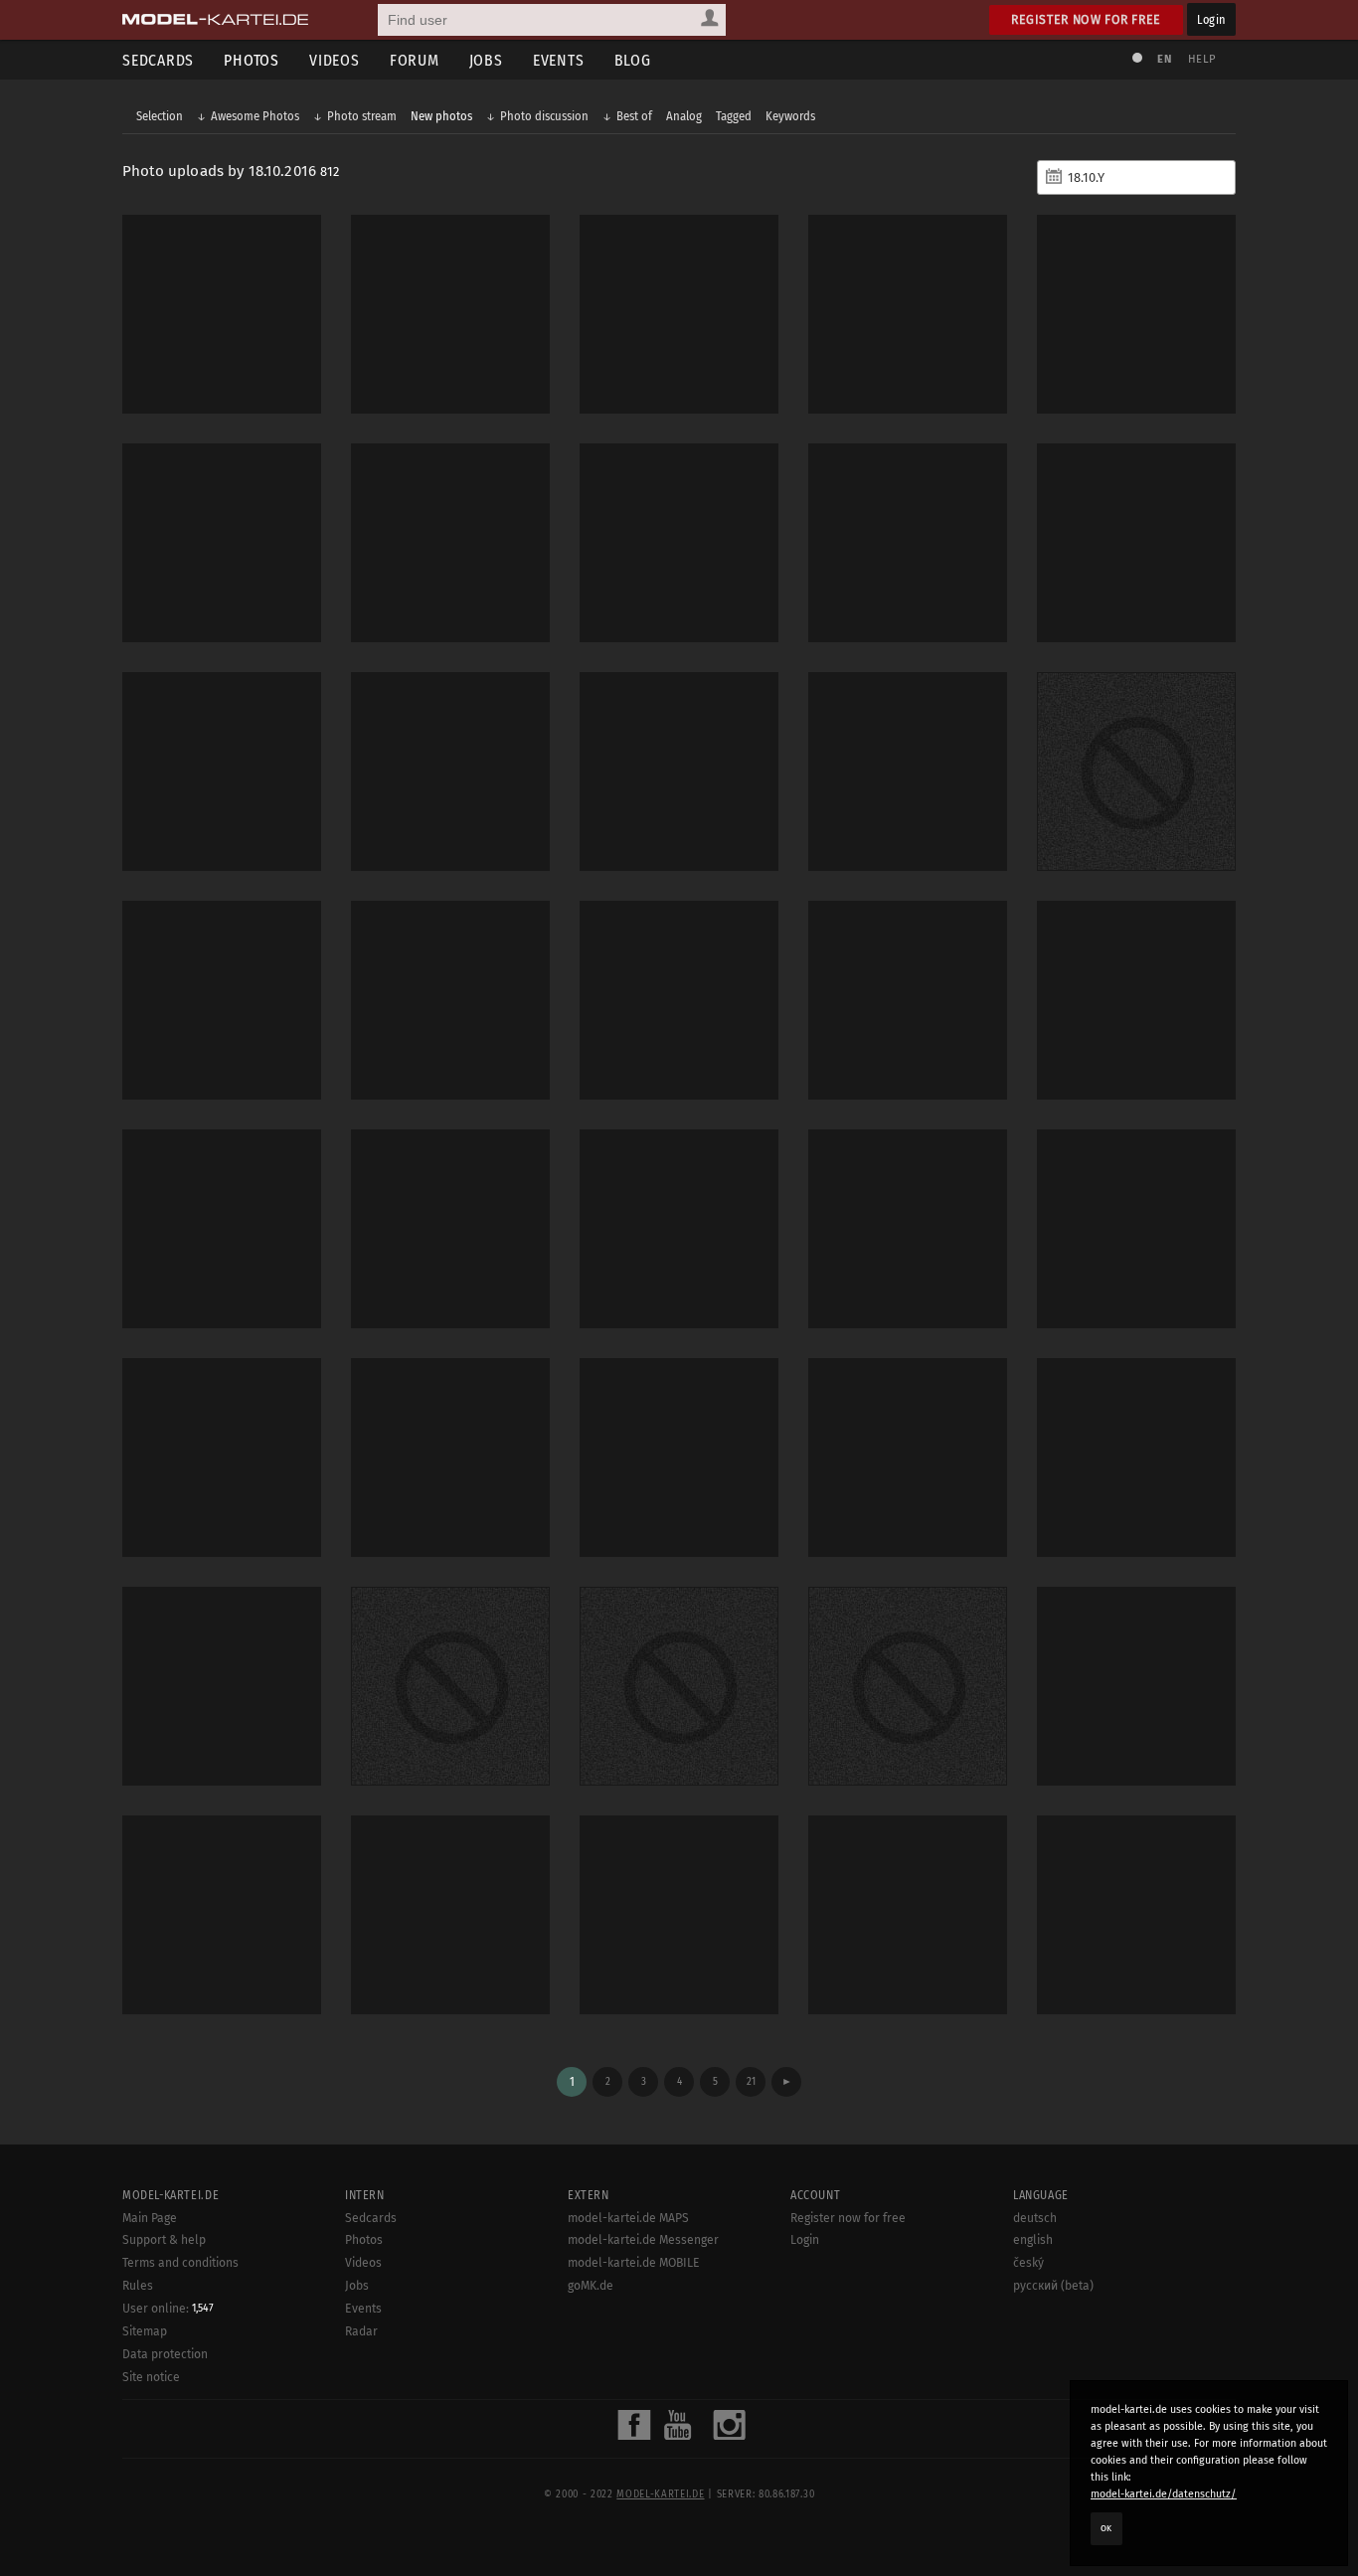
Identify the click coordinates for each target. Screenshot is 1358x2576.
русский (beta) (1053, 2286)
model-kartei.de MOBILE (634, 2263)
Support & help (164, 2240)
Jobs (486, 60)
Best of (634, 116)
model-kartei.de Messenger (643, 2240)
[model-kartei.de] (215, 20)
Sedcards (158, 60)
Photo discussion (544, 116)
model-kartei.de (660, 2494)
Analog (684, 116)
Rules (138, 2286)
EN (1164, 59)
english (1033, 2240)
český (1028, 2263)
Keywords (790, 116)
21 (751, 2081)
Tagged (734, 116)
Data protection (165, 2354)
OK (1106, 2528)
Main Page (150, 2218)
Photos (252, 60)
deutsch (1035, 2218)
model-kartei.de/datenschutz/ (1164, 2494)
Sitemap (145, 2331)
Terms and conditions (180, 2263)
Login (1211, 19)
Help (1202, 59)
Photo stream (362, 116)
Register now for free (1086, 19)
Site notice (151, 2377)
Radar (361, 2331)
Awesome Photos (255, 116)
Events (559, 60)
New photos (441, 116)
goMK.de (591, 2286)
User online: (168, 2309)
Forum (415, 60)
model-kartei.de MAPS (628, 2218)
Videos (335, 60)
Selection (160, 116)
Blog (633, 60)
